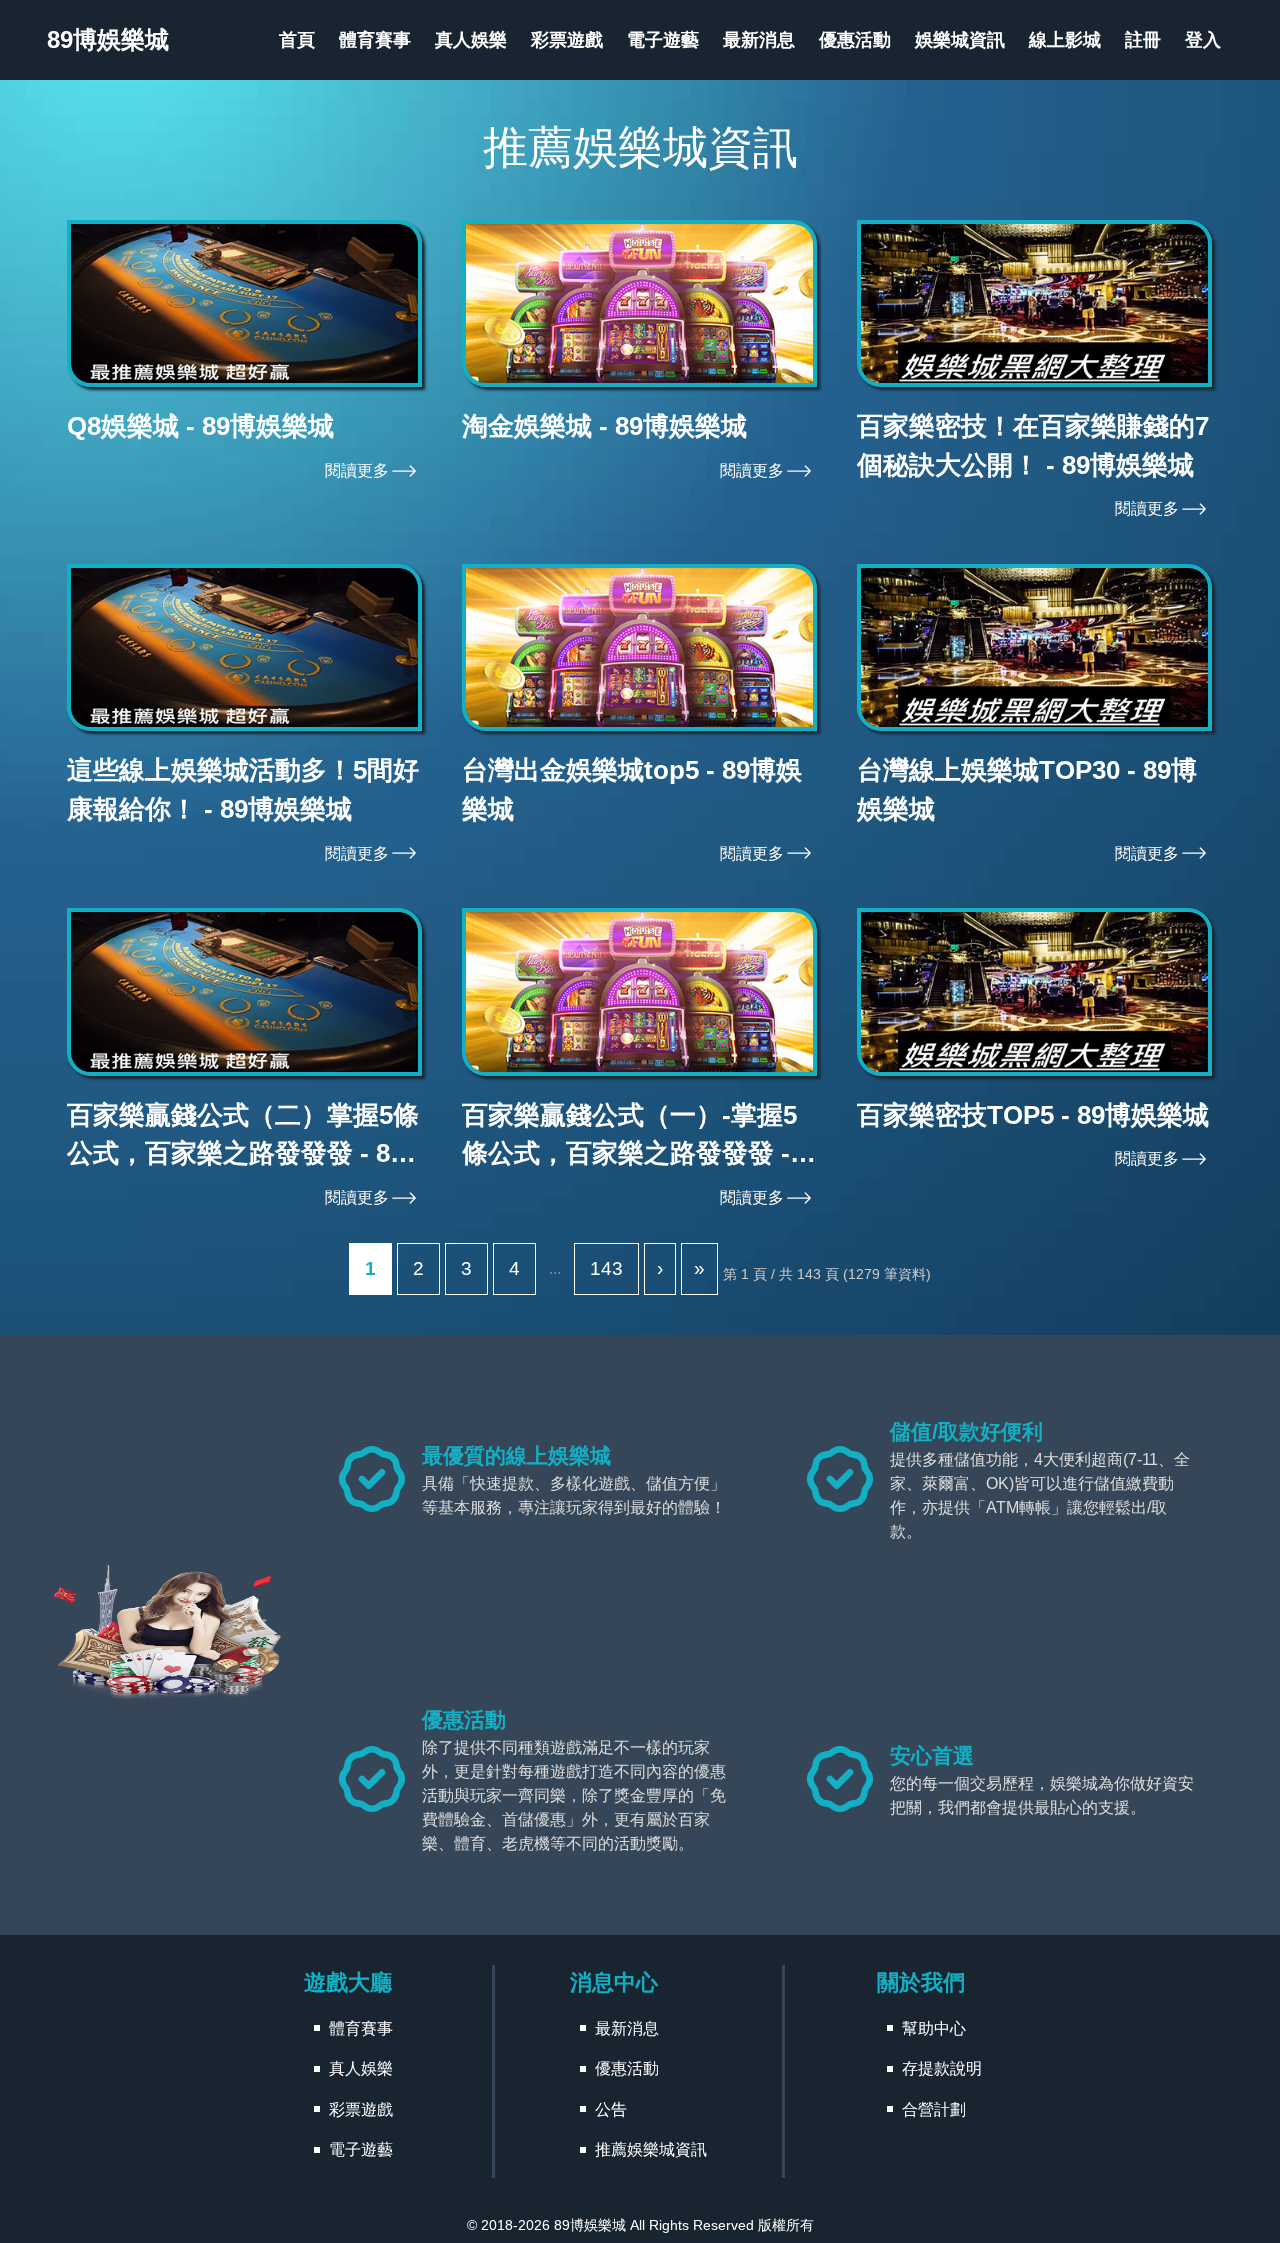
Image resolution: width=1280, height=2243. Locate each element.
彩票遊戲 (567, 40)
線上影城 (1065, 40)
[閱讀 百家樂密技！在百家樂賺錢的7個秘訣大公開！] (1034, 304)
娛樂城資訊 (960, 40)
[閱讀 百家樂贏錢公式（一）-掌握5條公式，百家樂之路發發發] (639, 992)
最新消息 (759, 40)
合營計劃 (934, 2109)
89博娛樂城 (590, 2225)
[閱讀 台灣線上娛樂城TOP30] (1034, 648)
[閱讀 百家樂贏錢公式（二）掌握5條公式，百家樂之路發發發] (244, 992)
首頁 (297, 40)
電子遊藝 (663, 40)
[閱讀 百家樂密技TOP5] (1034, 992)
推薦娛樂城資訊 (651, 2149)
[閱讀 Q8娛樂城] (244, 304)
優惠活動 (855, 40)
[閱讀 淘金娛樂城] (639, 304)
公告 (611, 2109)
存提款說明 (942, 2068)
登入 (1203, 40)
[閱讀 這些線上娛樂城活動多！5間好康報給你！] (244, 648)
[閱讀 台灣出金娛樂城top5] (639, 648)
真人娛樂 (471, 40)
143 (606, 1268)
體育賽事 (375, 40)
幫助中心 (934, 2028)
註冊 (1143, 40)
